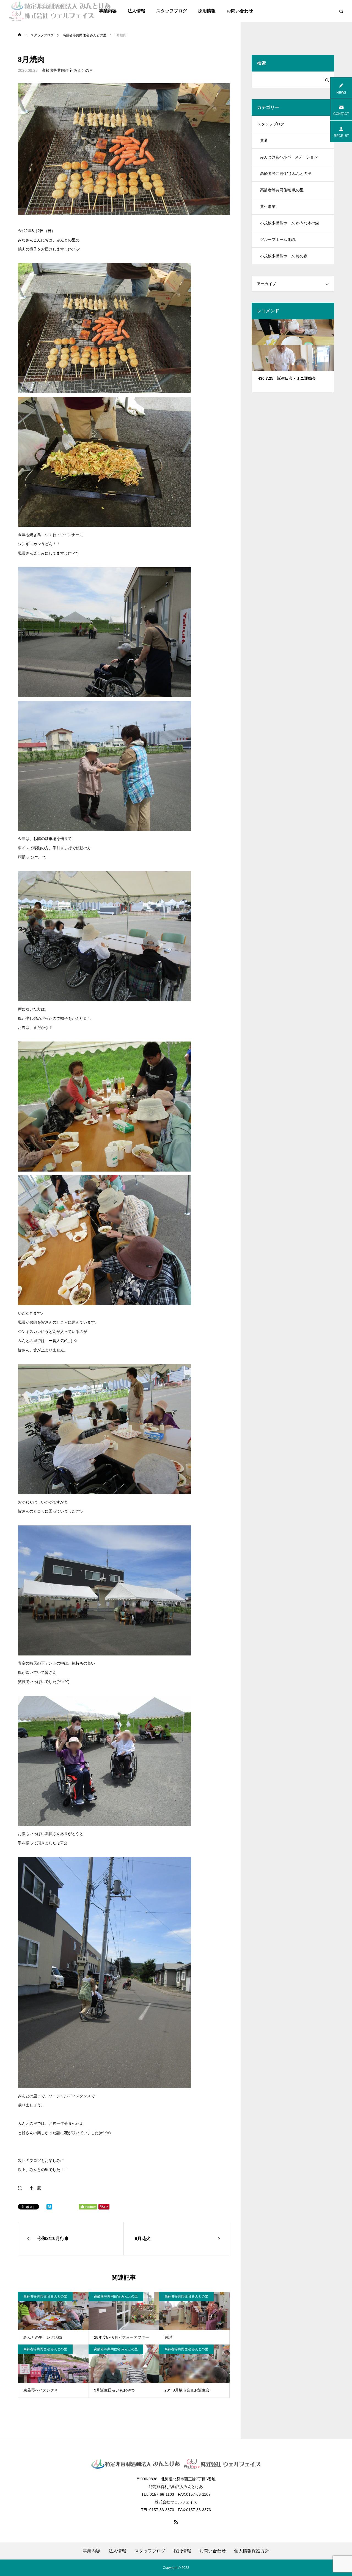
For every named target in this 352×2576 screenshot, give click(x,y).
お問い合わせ (240, 11)
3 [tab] (293, 364)
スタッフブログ (172, 11)
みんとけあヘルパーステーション (289, 157)
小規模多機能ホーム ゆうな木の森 (290, 223)
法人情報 (136, 11)
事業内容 (92, 2551)
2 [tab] (288, 364)
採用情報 (207, 11)
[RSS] (176, 2522)
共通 (264, 140)
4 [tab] (298, 364)
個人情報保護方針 (252, 2551)
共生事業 (268, 206)
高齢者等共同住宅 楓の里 (282, 190)
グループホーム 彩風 (278, 239)
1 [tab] (283, 364)
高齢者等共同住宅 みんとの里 (67, 70)
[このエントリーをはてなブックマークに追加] (49, 2208)
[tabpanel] (293, 356)
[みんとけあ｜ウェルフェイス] (60, 11)
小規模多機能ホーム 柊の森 (284, 256)
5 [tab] (303, 364)
